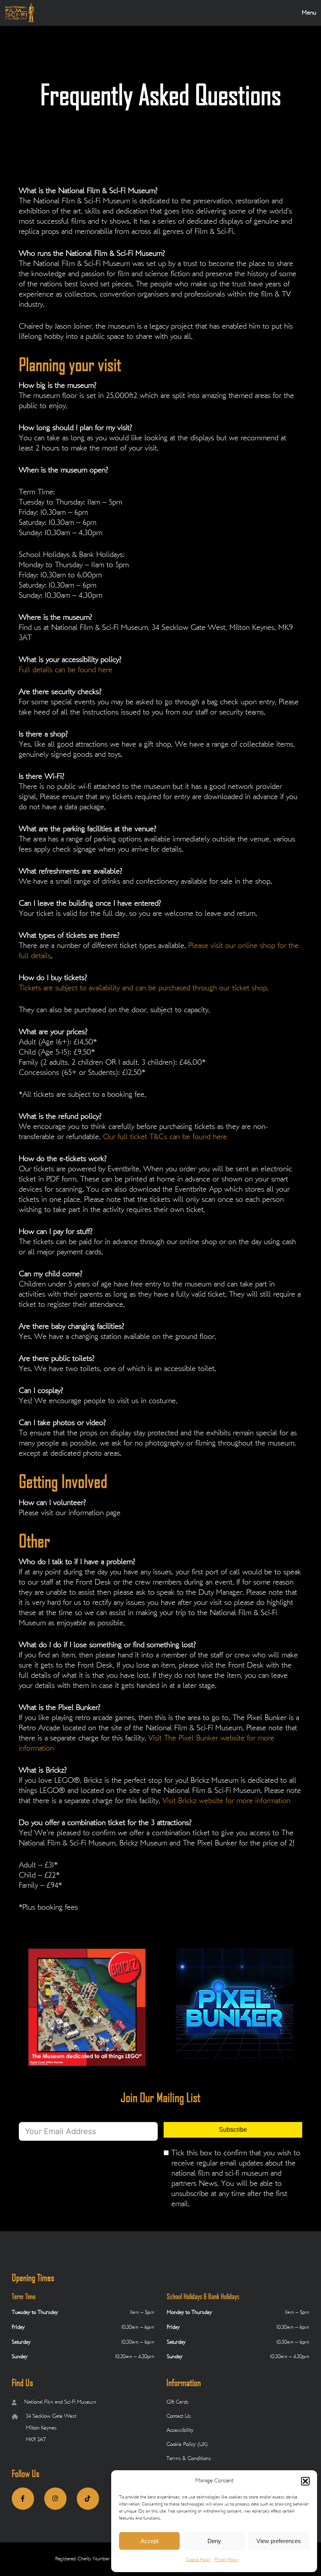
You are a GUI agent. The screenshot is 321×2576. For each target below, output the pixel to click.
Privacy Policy (227, 2560)
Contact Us (179, 2416)
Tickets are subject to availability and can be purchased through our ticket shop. (144, 989)
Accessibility (180, 2430)
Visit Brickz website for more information (226, 1801)
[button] (305, 2481)
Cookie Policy (198, 2560)
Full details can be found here (66, 670)
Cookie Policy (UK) (187, 2445)
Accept (150, 2541)
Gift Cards (178, 2402)
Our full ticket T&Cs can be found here (165, 1137)
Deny (214, 2541)
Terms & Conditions (189, 2459)
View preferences (279, 2541)
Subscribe (233, 2130)
